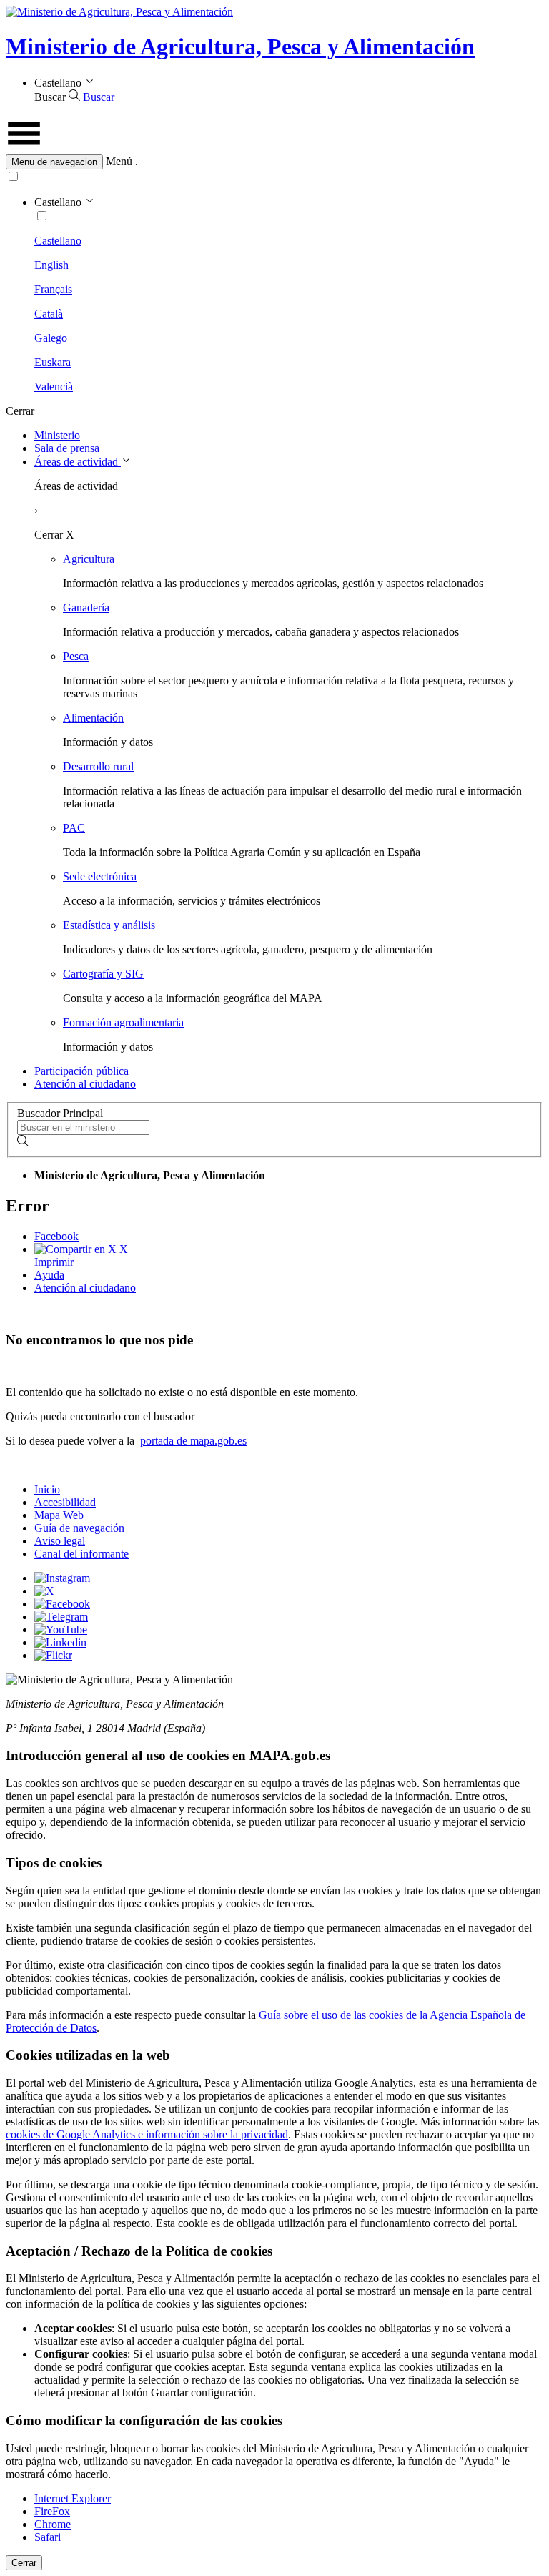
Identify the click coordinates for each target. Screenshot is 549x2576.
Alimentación (93, 718)
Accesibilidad (65, 1502)
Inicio (47, 1489)
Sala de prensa (67, 448)
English (51, 265)
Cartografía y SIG (103, 974)
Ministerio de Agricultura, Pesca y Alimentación (240, 46)
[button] (274, 162)
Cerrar (24, 2563)
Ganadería (86, 608)
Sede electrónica (100, 876)
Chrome (53, 2524)
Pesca (76, 656)
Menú (119, 161)
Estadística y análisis (109, 925)
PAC (74, 828)
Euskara (53, 362)
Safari (48, 2537)
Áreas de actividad (78, 462)
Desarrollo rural (98, 766)
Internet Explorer (73, 2498)
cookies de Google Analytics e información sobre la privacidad (147, 2134)
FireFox (52, 2511)
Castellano (58, 241)
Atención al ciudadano (85, 1084)
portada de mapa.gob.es (193, 1441)
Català (49, 314)
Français (53, 289)
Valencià (54, 387)
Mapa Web (59, 1515)
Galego (51, 338)
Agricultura (89, 559)
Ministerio (57, 435)
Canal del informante (81, 1554)
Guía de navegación (79, 1528)
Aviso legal (60, 1541)
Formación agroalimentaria (123, 1022)
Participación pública (81, 1071)
